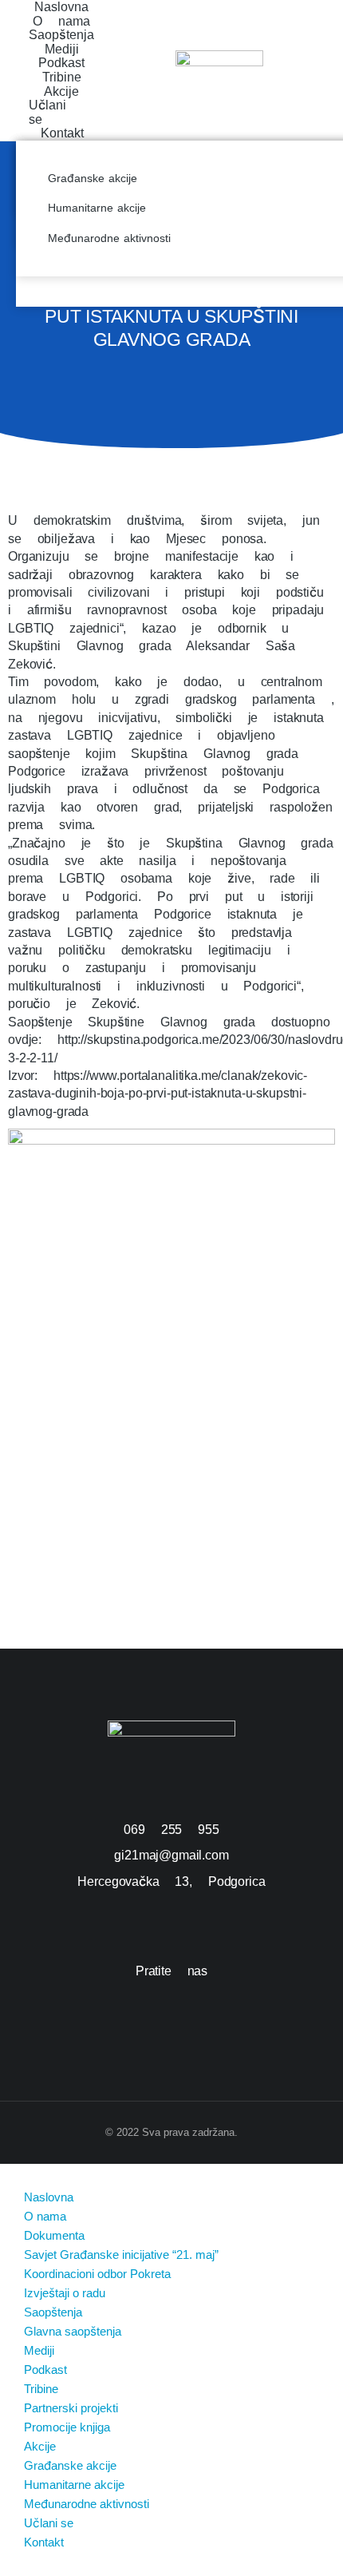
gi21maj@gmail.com (171, 1855)
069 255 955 (171, 1830)
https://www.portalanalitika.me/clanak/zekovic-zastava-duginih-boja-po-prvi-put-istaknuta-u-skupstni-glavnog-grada (158, 1094)
